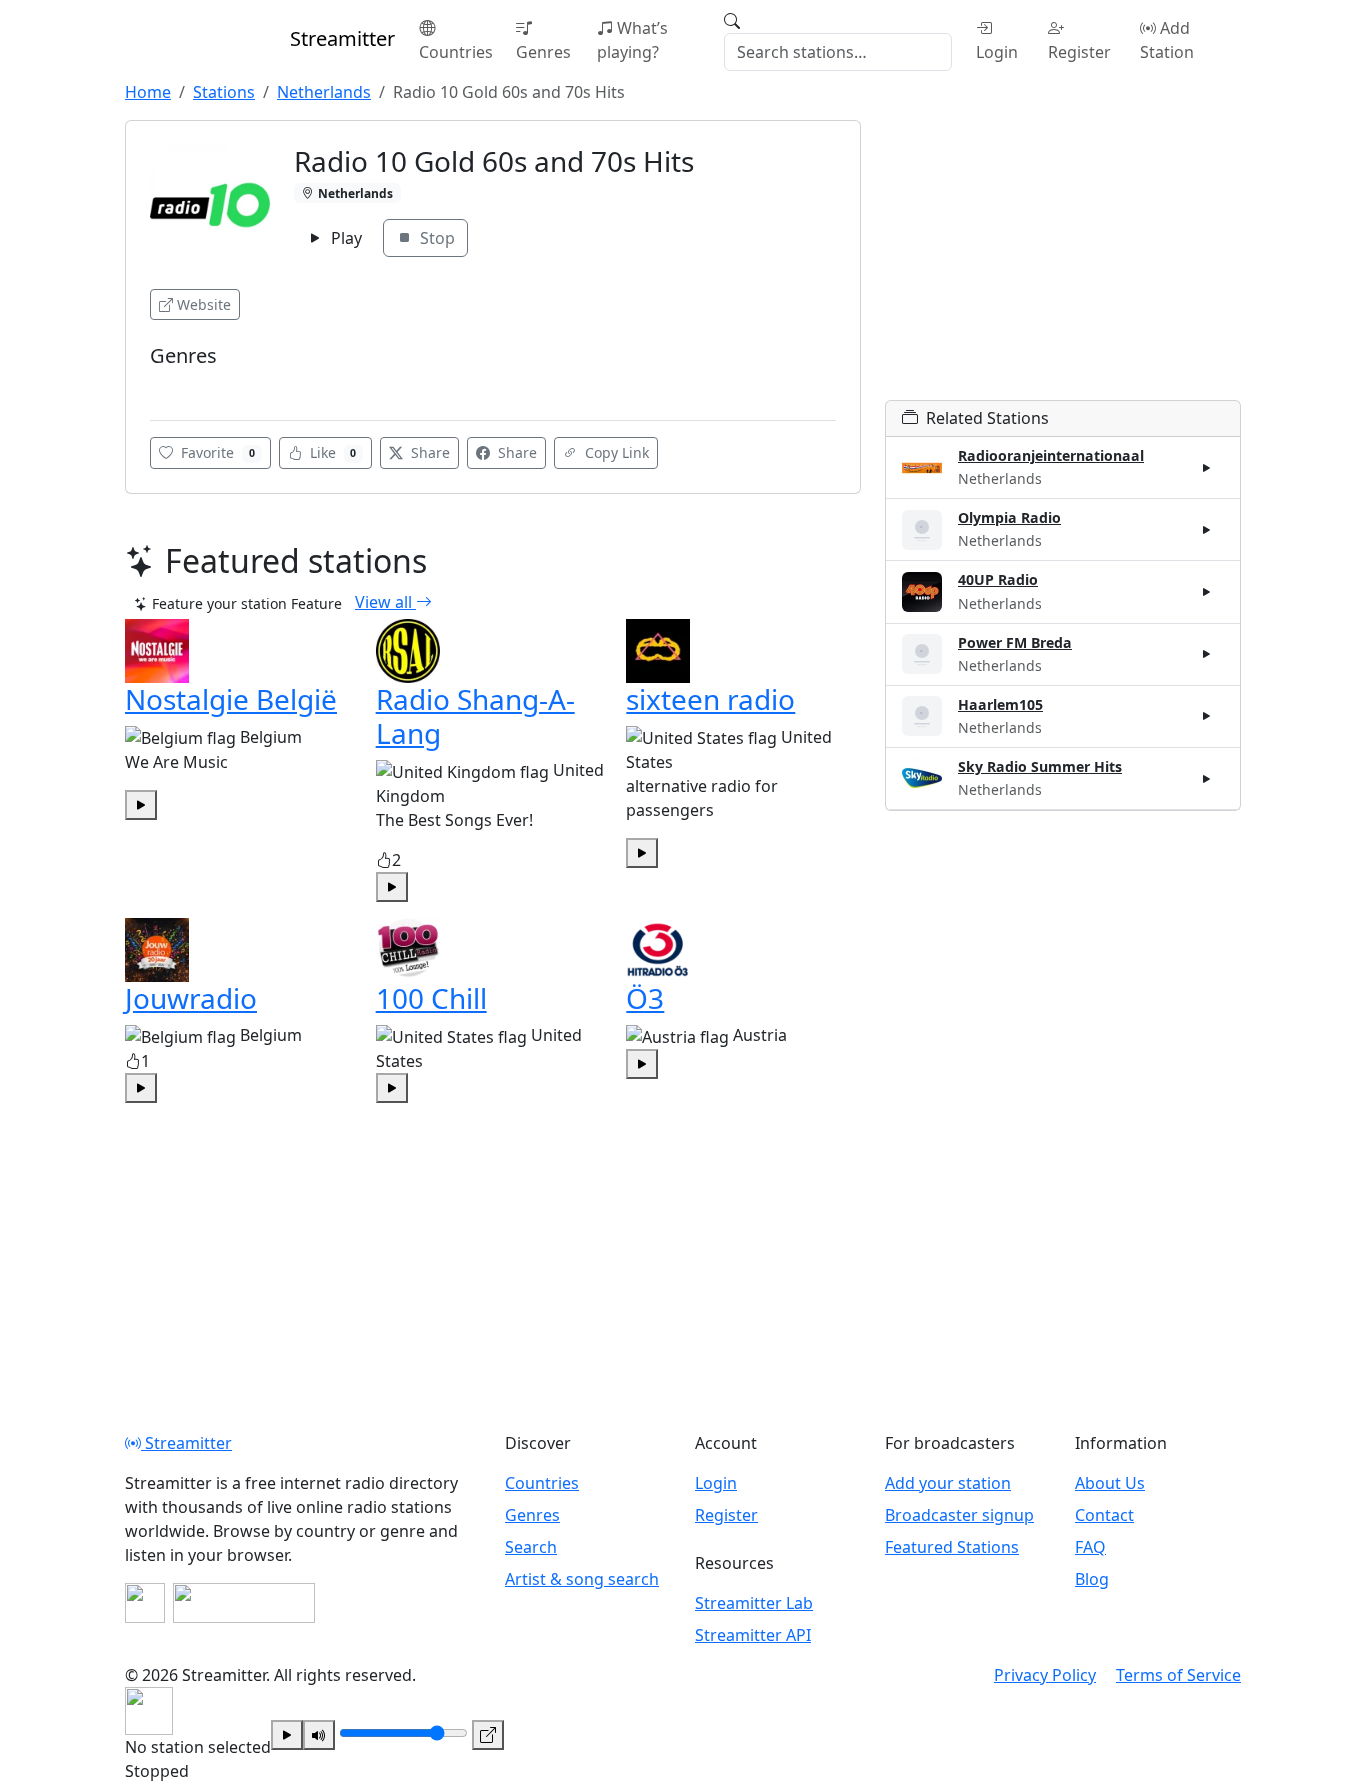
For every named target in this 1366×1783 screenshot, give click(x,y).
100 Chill (431, 998)
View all (385, 602)
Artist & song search (582, 1579)
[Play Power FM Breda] (1207, 654)
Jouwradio (191, 998)
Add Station (1167, 40)
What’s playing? (632, 40)
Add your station (948, 1483)
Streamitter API (753, 1635)
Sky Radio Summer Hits (1040, 766)
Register (1079, 52)
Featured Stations (952, 1547)
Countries (456, 52)
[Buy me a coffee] (244, 1603)
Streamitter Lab (754, 1603)
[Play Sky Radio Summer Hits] (1207, 778)
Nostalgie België (231, 699)
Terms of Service (1178, 1675)
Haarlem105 (1000, 704)
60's (169, 385)
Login (997, 52)
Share (428, 452)
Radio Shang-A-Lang (475, 716)
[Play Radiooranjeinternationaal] (1207, 468)
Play (344, 238)
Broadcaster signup (959, 1515)
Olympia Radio (1009, 517)
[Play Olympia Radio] (1207, 530)
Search (531, 1547)
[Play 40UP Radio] (1207, 592)
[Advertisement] (1063, 260)
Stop (435, 238)
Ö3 (645, 998)
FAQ (1090, 1547)
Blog (1092, 1579)
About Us (1110, 1483)
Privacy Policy (1045, 1675)
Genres (543, 52)
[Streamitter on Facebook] (145, 1603)
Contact (1104, 1515)
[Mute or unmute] (319, 1735)
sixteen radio (710, 699)
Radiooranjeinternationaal (1051, 455)
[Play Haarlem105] (1207, 716)
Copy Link (615, 452)
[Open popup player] (488, 1735)
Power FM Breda (1015, 642)
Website (204, 304)
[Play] (287, 1735)
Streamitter (186, 1443)
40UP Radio (998, 579)
